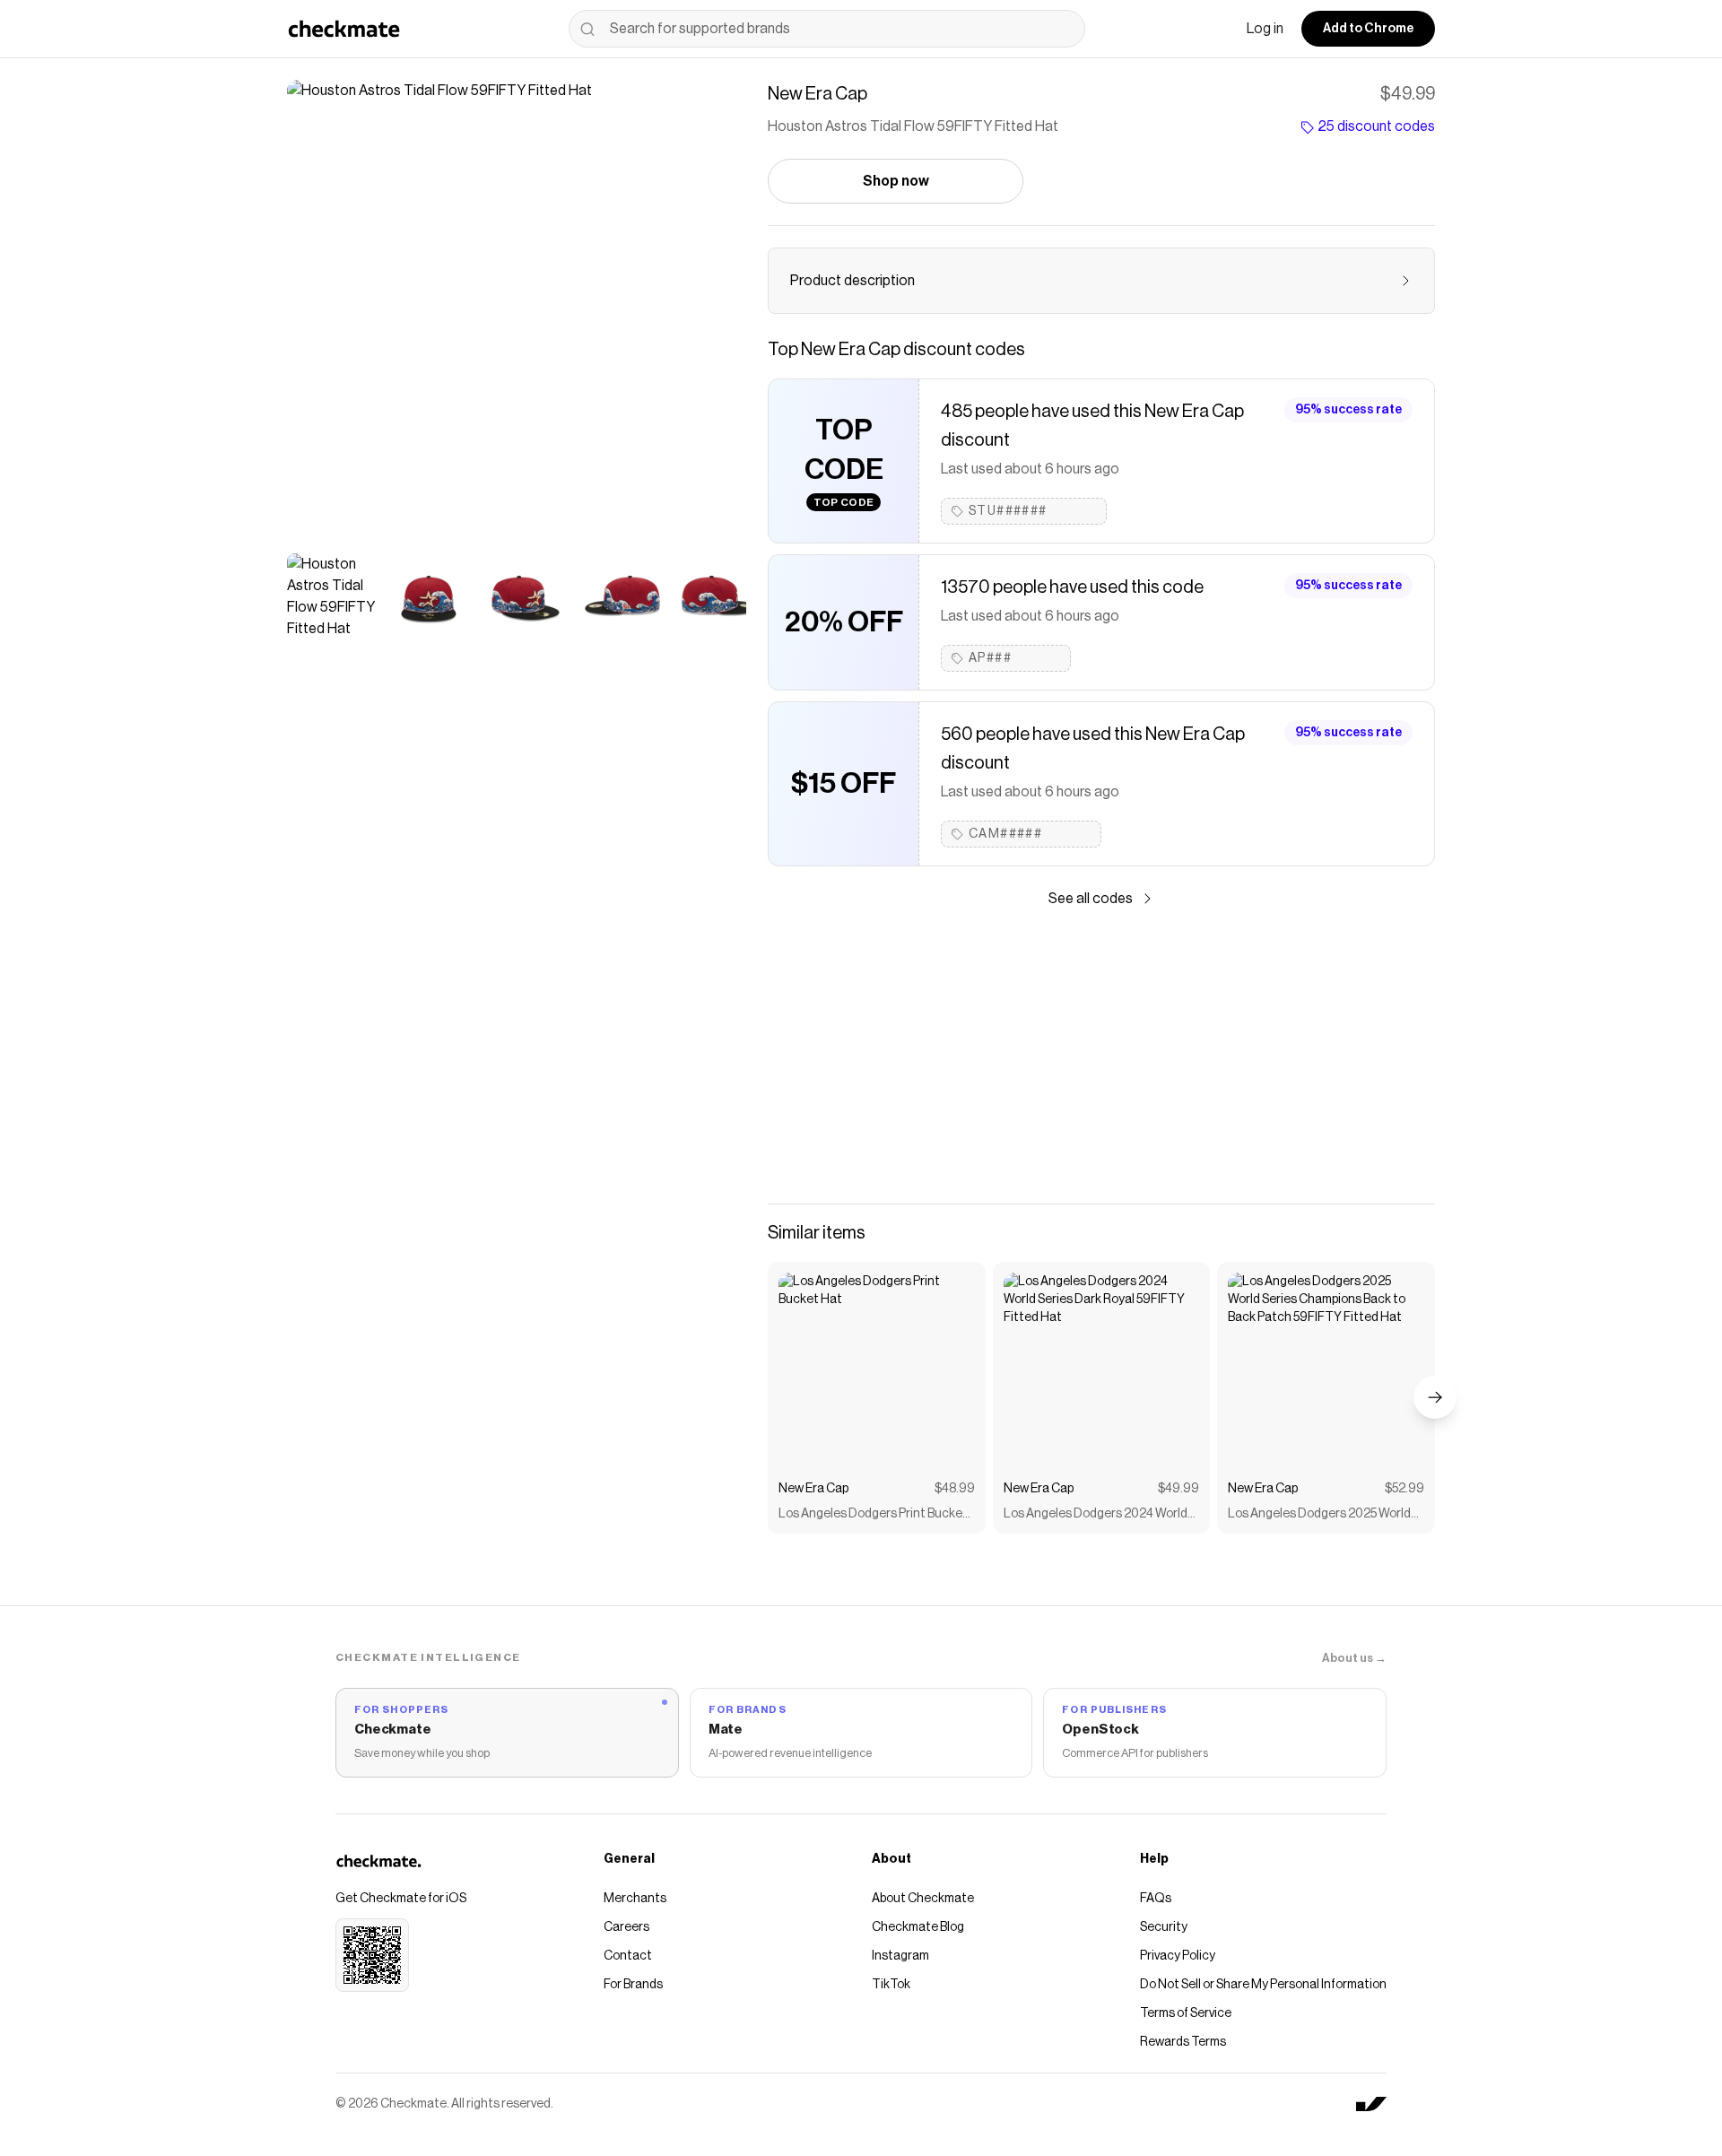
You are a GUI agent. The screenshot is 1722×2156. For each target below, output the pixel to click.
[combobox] (827, 29)
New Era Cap (813, 1489)
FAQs (1156, 1899)
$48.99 (955, 1489)
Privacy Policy (1178, 1956)
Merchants (635, 1899)
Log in (1265, 29)
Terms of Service (1186, 2013)
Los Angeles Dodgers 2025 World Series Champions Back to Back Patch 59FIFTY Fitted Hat (1319, 1515)
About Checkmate (923, 1899)
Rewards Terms (1183, 2042)
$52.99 (1405, 1489)
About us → (1354, 1658)
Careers (626, 1927)
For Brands (633, 1985)
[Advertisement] (1101, 1056)
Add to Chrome (1368, 29)
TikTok (891, 1985)
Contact (628, 1956)
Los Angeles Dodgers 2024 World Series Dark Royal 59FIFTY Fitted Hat (1096, 1515)
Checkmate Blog (918, 1927)
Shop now (896, 181)
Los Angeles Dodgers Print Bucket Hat (873, 1515)
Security (1164, 1927)
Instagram (900, 1956)
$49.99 (1178, 1489)
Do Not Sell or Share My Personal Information (1263, 1985)
